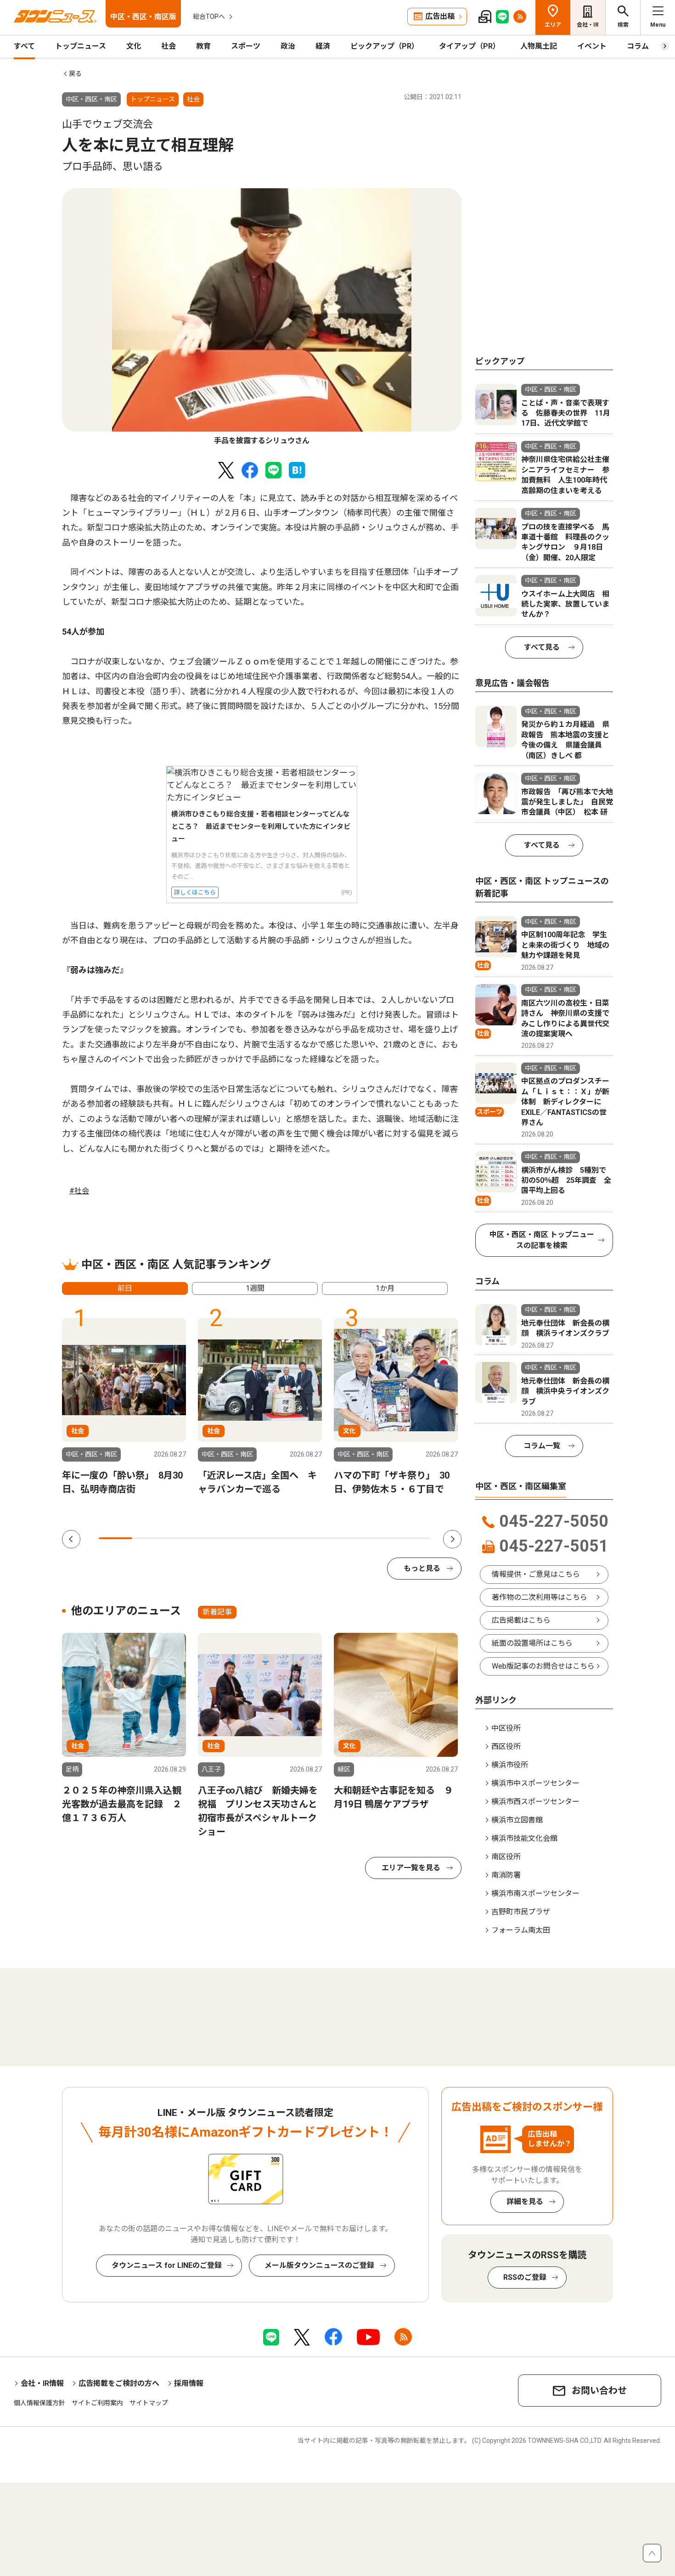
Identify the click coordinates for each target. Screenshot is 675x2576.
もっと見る (422, 1568)
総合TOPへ (209, 17)
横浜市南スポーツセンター (535, 1893)
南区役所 (506, 1857)
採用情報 (189, 2383)
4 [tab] (215, 1538)
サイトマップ (149, 2403)
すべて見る (542, 647)
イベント (592, 46)
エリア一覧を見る (411, 1868)
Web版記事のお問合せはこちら (543, 1666)
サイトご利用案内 (97, 2403)
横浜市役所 (510, 1765)
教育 (203, 46)
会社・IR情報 (42, 2383)
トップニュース (81, 46)
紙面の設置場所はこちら (532, 1643)
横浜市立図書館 (517, 1820)
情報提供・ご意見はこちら (536, 1574)
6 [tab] (281, 1538)
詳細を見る (525, 2202)
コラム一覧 (542, 1446)
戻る (75, 73)
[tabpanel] (262, 317)
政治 (288, 46)
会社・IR (588, 25)
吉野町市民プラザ (521, 1912)
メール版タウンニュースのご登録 (319, 2265)
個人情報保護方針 (39, 2403)
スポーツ (246, 46)
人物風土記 (539, 46)
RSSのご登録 (525, 2277)
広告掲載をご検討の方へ (119, 2383)
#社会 (79, 1191)
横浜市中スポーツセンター (535, 1783)
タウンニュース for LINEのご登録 (167, 2265)
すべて (24, 46)
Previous (71, 1539)
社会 (169, 46)
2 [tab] (148, 1538)
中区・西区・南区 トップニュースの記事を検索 (542, 1240)
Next (452, 1539)
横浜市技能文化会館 (524, 1838)
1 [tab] (115, 1538)
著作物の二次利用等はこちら (540, 1597)
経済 (323, 46)
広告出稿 (440, 16)
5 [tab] (248, 1538)
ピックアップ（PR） (385, 46)
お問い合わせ (599, 2390)
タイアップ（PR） (470, 46)
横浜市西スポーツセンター (535, 1802)
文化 (134, 46)
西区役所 (506, 1746)
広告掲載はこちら (521, 1620)
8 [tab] (348, 1538)
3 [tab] (182, 1538)
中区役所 (506, 1728)
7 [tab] (315, 1538)
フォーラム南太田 (521, 1930)
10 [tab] (414, 1538)
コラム (638, 46)
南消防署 (506, 1875)
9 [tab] (381, 1538)
